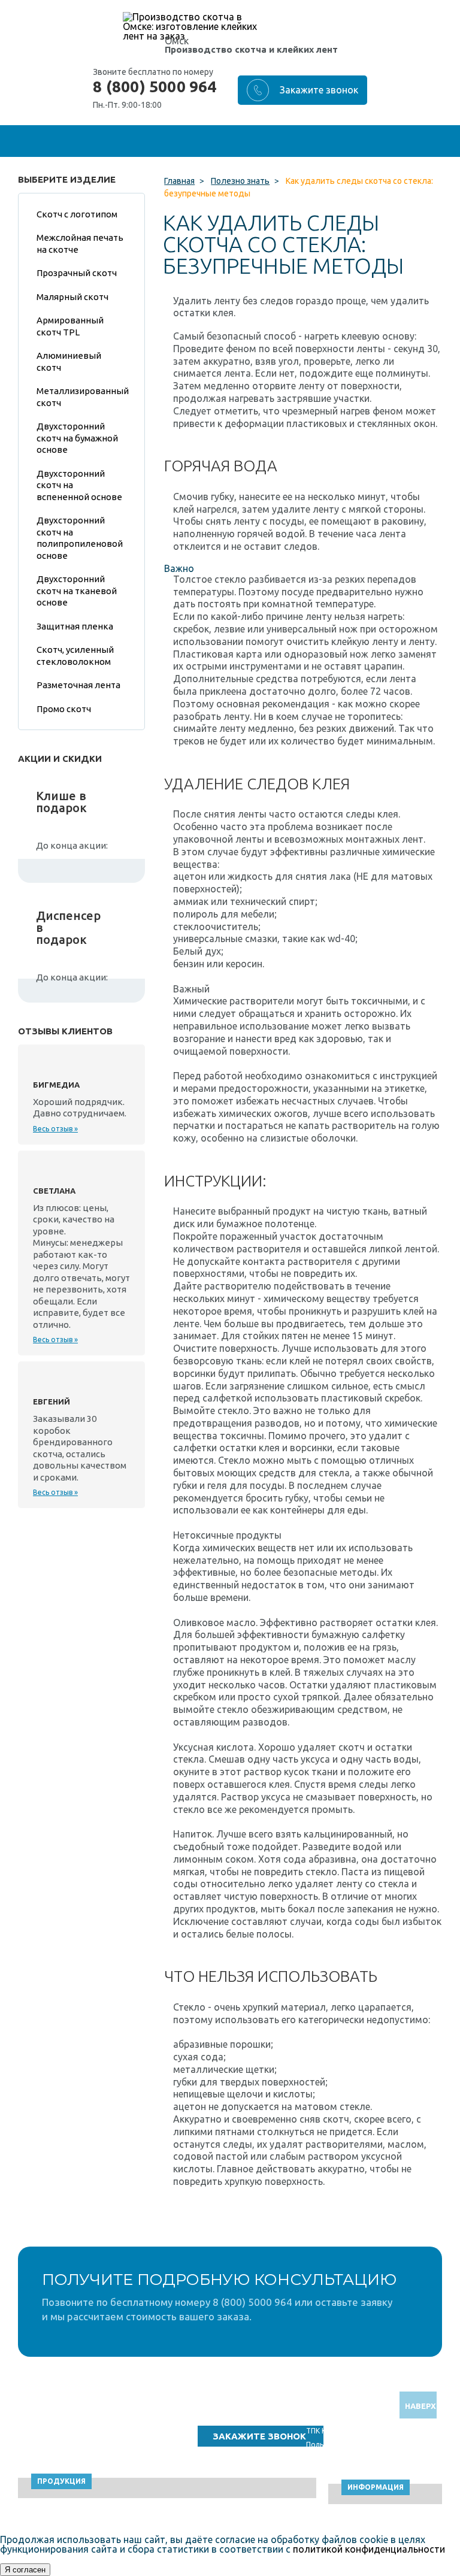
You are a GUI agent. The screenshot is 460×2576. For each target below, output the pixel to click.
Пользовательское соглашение (361, 2445)
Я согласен (25, 2570)
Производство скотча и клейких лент (251, 49)
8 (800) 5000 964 (155, 87)
